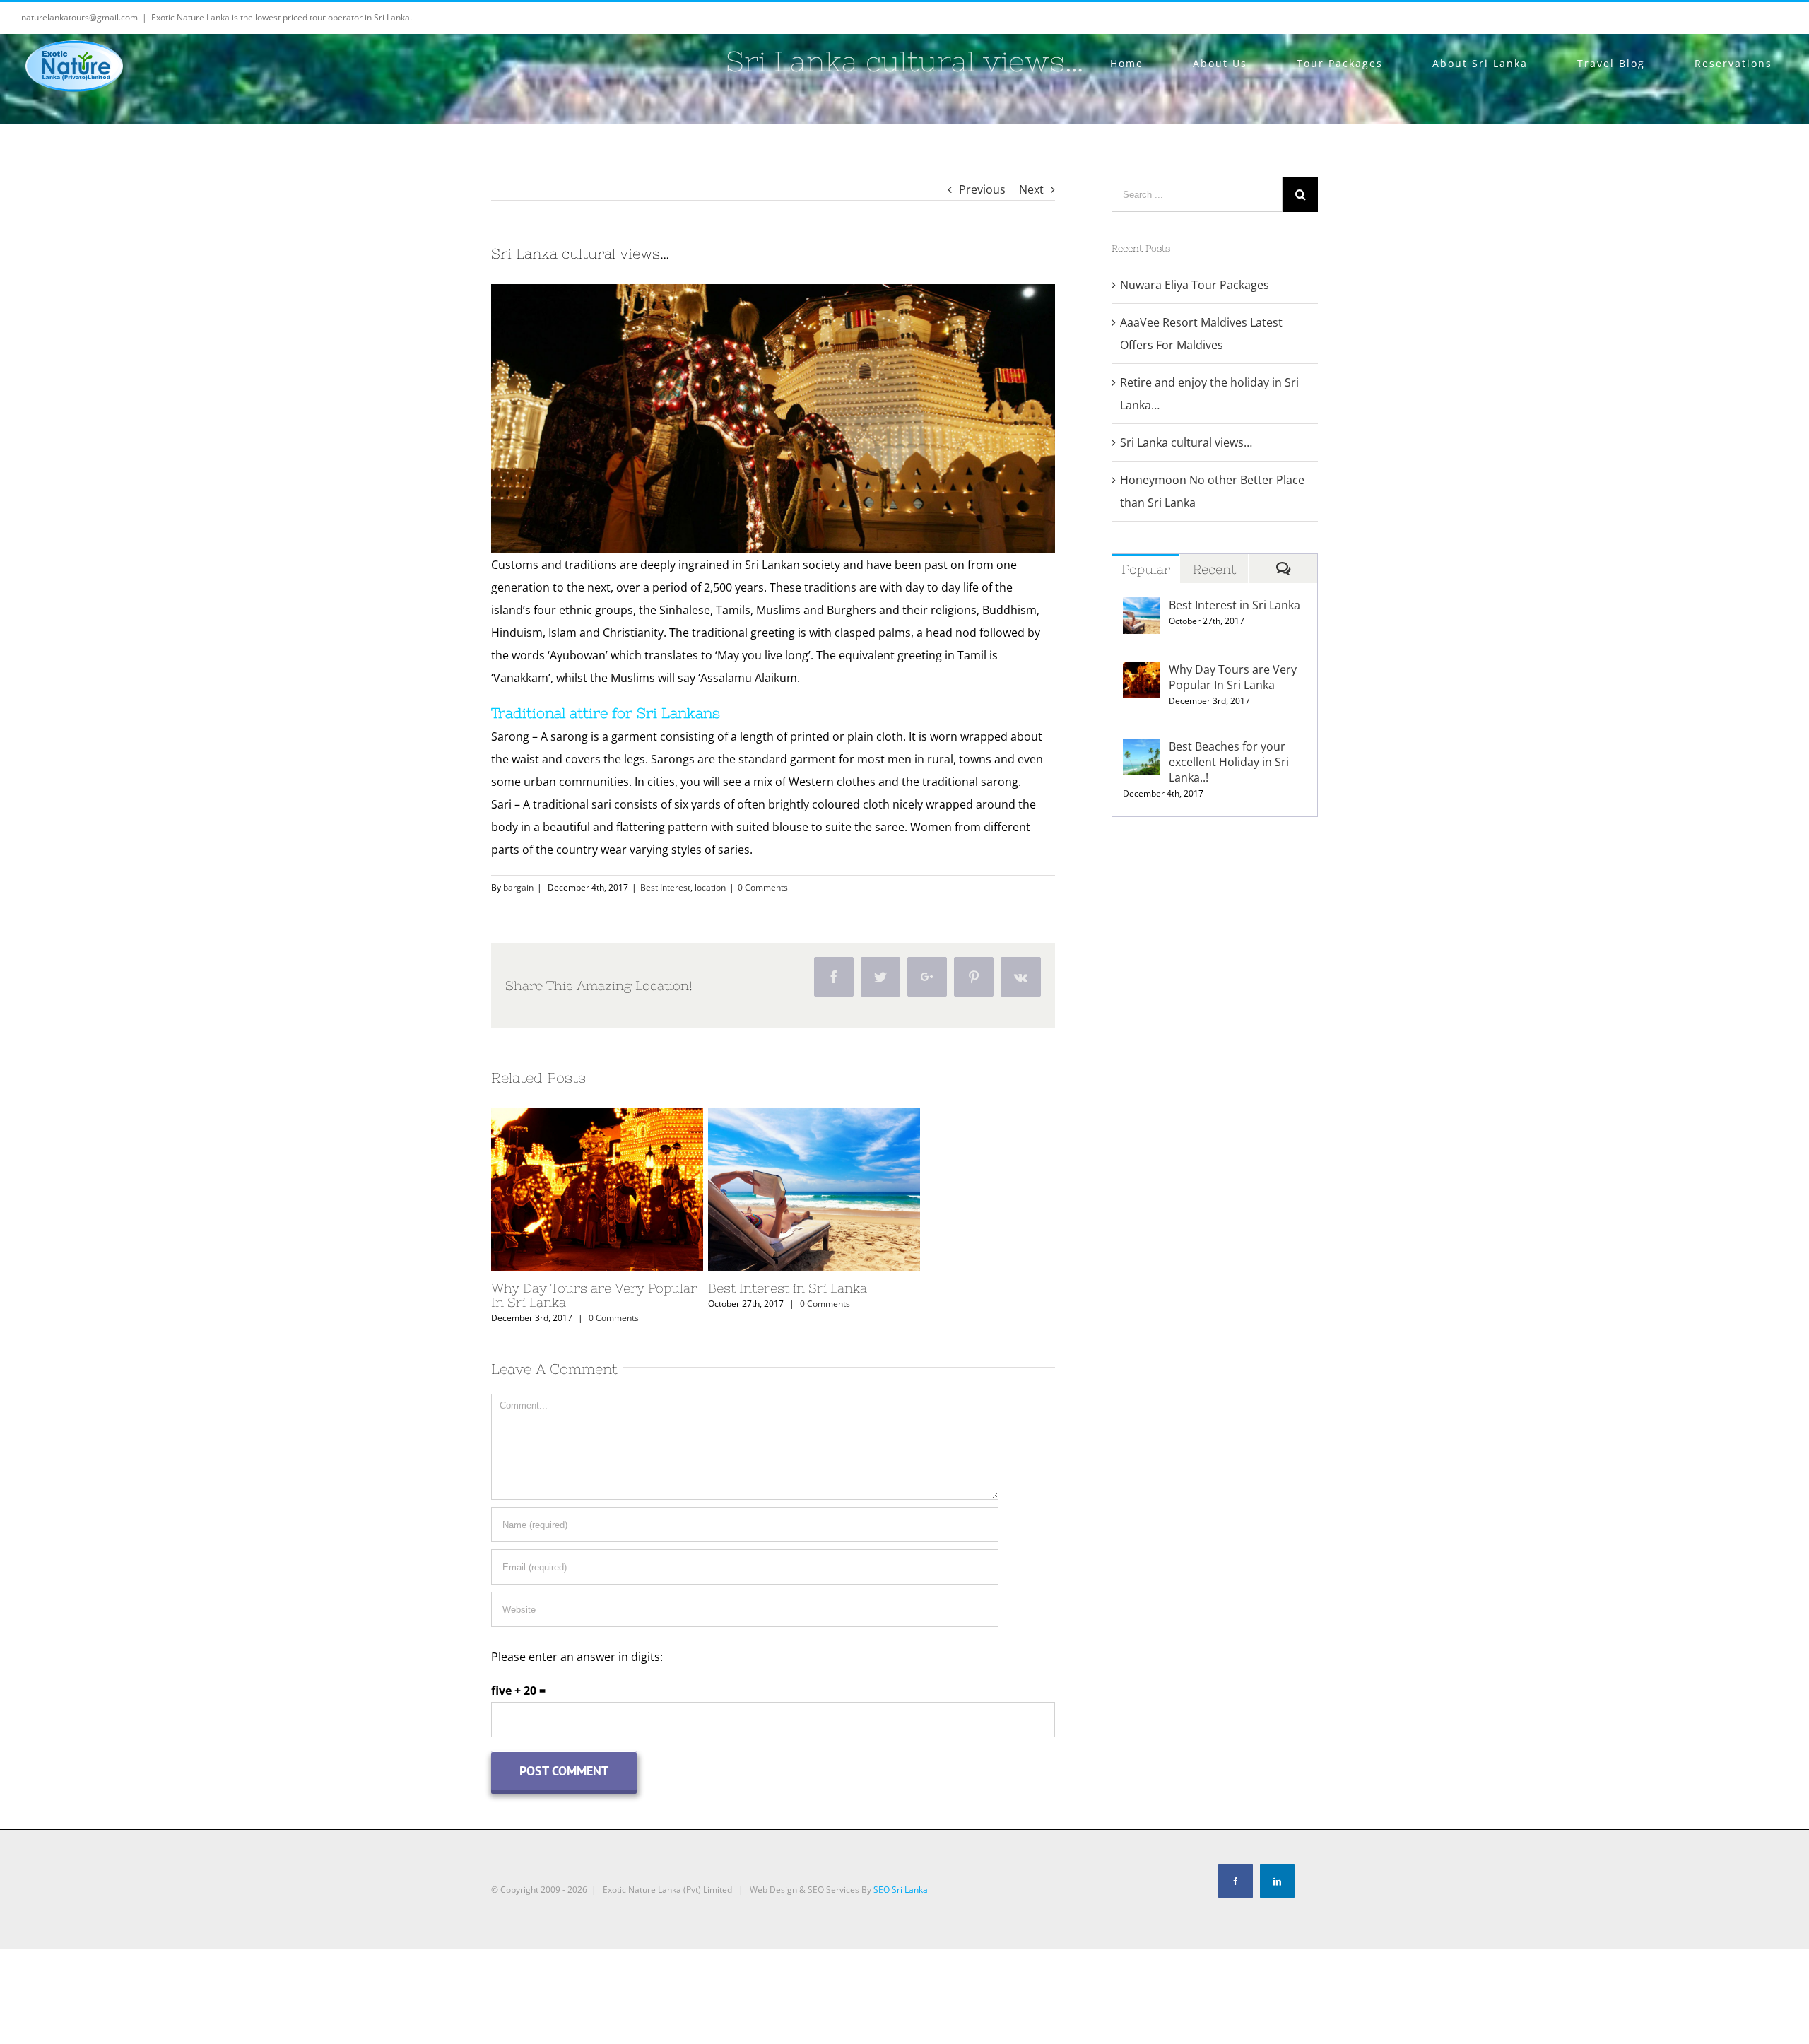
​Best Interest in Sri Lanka (789, 1190)
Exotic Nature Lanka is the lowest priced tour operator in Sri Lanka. (282, 17)
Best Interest (665, 887)
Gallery (623, 1190)
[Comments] (1283, 569)
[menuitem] (1135, 64)
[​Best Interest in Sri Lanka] (814, 1190)
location (710, 887)
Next (1031, 189)
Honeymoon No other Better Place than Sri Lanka (1212, 491)
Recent (1214, 569)
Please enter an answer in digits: (577, 1657)
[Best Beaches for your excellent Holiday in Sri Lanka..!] (1141, 757)
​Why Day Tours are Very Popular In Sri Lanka (572, 1190)
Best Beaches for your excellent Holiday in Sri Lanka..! (1229, 762)
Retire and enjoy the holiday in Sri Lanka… (1209, 394)
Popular (1146, 569)
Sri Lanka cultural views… (1186, 442)
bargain (518, 887)
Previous (982, 189)
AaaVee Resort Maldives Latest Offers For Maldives (1201, 334)
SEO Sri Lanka (901, 1890)
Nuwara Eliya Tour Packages (1195, 285)
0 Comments (763, 887)
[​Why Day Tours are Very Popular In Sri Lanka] (597, 1190)
